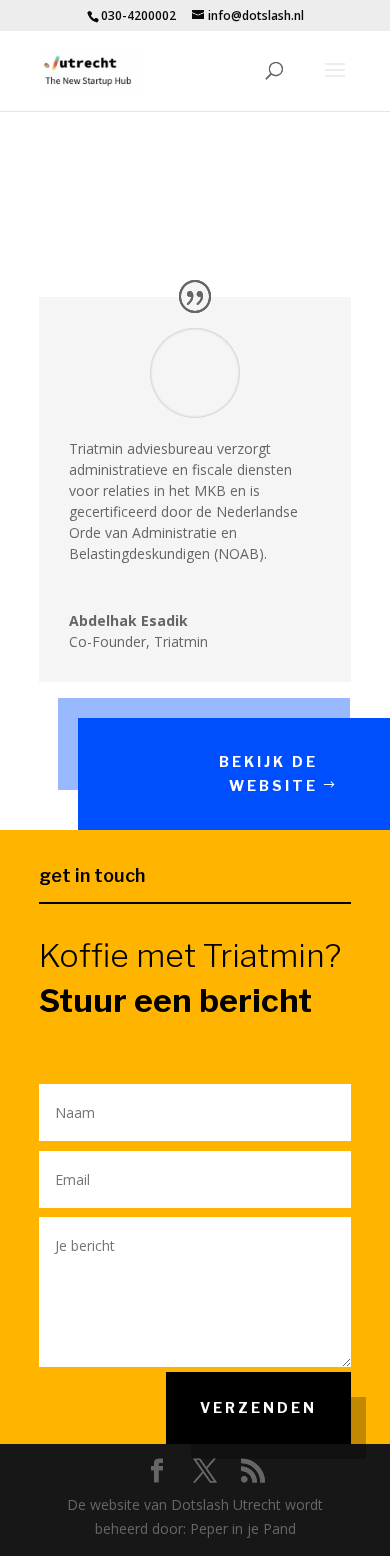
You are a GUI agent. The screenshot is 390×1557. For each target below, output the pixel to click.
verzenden (258, 1407)
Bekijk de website (268, 773)
